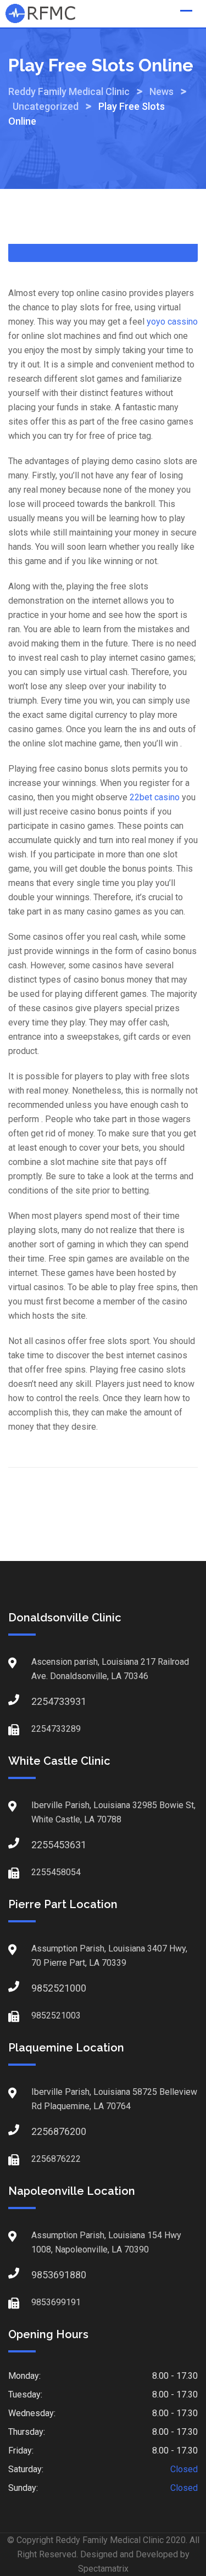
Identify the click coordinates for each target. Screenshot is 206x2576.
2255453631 (42, 1845)
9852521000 (42, 1988)
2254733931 (42, 1701)
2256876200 (42, 2131)
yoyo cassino (172, 322)
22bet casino (155, 797)
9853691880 (42, 2275)
